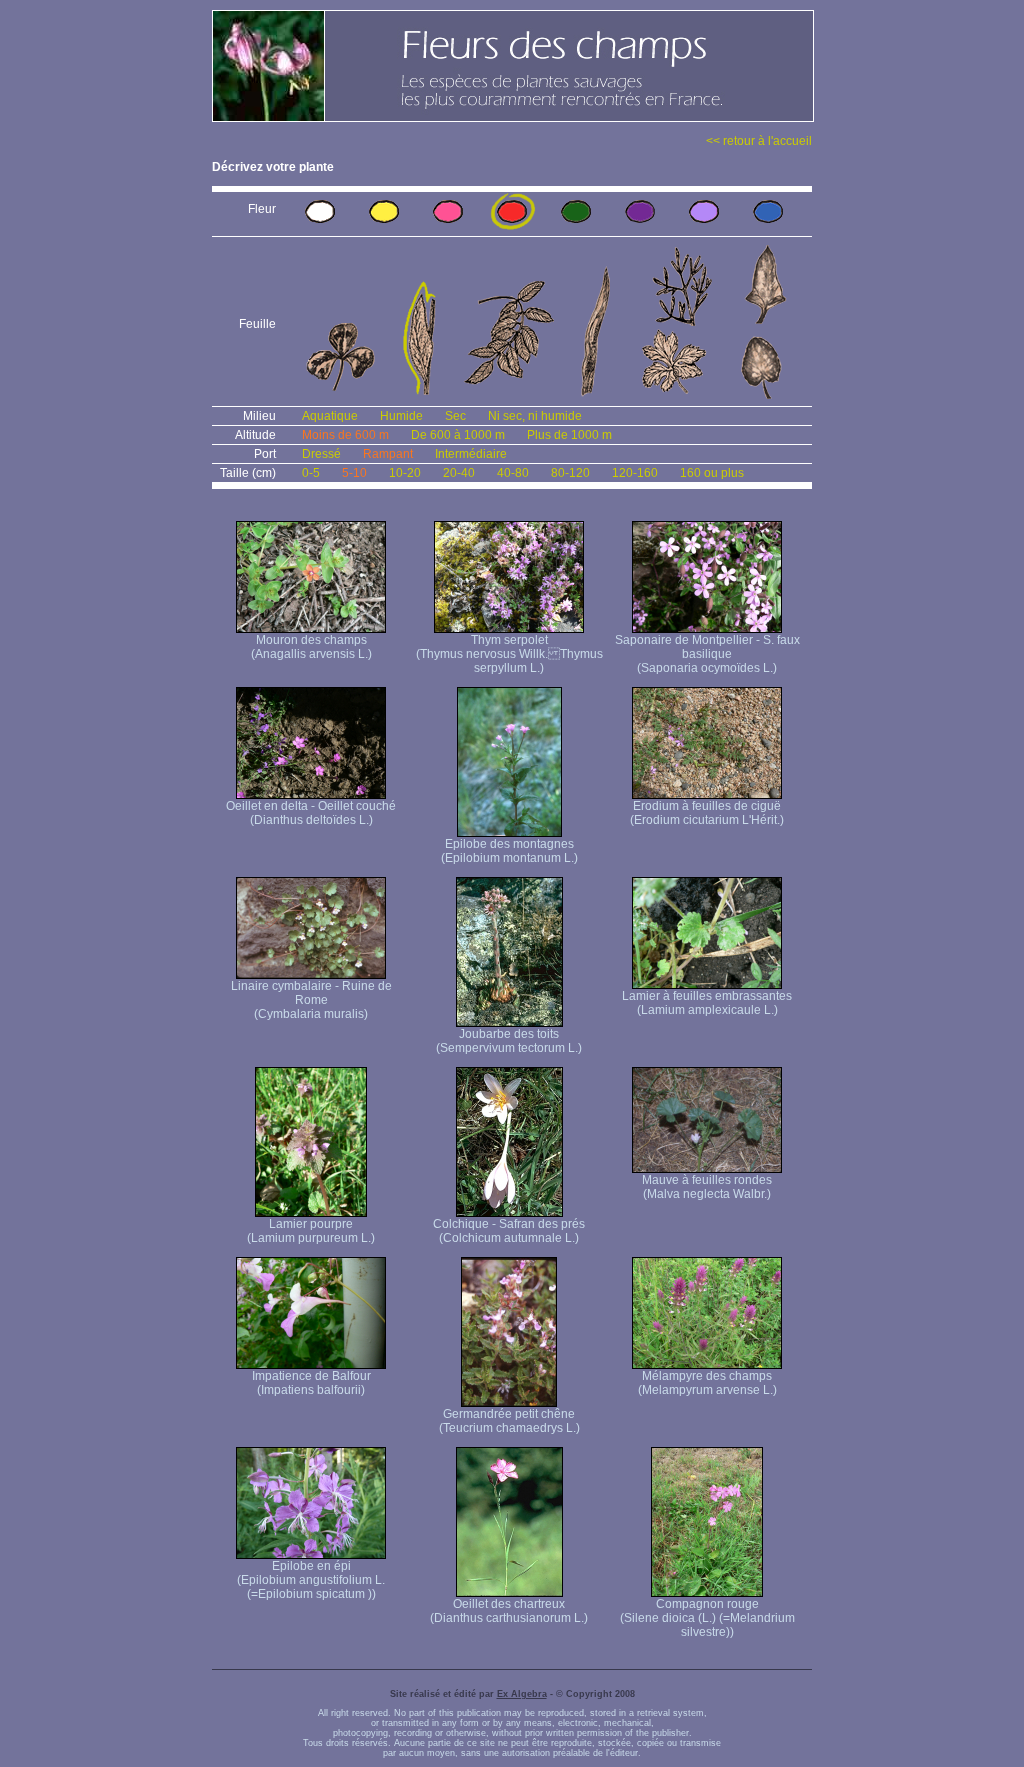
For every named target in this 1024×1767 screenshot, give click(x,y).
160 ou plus (712, 473)
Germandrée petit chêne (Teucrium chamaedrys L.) (509, 1421)
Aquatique (330, 416)
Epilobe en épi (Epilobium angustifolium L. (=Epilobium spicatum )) (311, 1580)
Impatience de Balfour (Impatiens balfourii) (311, 1383)
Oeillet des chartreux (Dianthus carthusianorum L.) (509, 1611)
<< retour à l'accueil (759, 141)
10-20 (405, 473)
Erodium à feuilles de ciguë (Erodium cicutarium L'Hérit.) (707, 813)
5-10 (354, 473)
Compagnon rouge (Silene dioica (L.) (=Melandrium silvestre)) (707, 1618)
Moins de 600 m (345, 435)
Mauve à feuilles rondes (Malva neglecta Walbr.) (707, 1187)
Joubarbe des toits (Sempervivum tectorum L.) (509, 1041)
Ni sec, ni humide (535, 416)
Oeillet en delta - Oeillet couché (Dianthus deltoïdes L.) (311, 813)
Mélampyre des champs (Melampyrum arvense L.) (707, 1383)
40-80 (513, 473)
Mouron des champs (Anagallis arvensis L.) (311, 647)
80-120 (570, 473)
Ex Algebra (522, 1694)
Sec (455, 416)
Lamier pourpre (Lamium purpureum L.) (311, 1231)
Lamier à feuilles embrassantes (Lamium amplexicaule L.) (707, 1003)
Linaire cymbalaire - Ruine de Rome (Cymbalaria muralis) (311, 1000)
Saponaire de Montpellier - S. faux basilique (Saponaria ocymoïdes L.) (707, 654)
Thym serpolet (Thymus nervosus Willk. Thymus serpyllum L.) (509, 654)
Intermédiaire (471, 454)
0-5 (311, 473)
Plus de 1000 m (569, 435)
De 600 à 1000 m (458, 435)
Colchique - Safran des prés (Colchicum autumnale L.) (509, 1231)
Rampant (388, 454)
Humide (401, 416)
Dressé (321, 454)
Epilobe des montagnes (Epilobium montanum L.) (509, 851)
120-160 (635, 473)
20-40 (459, 473)
